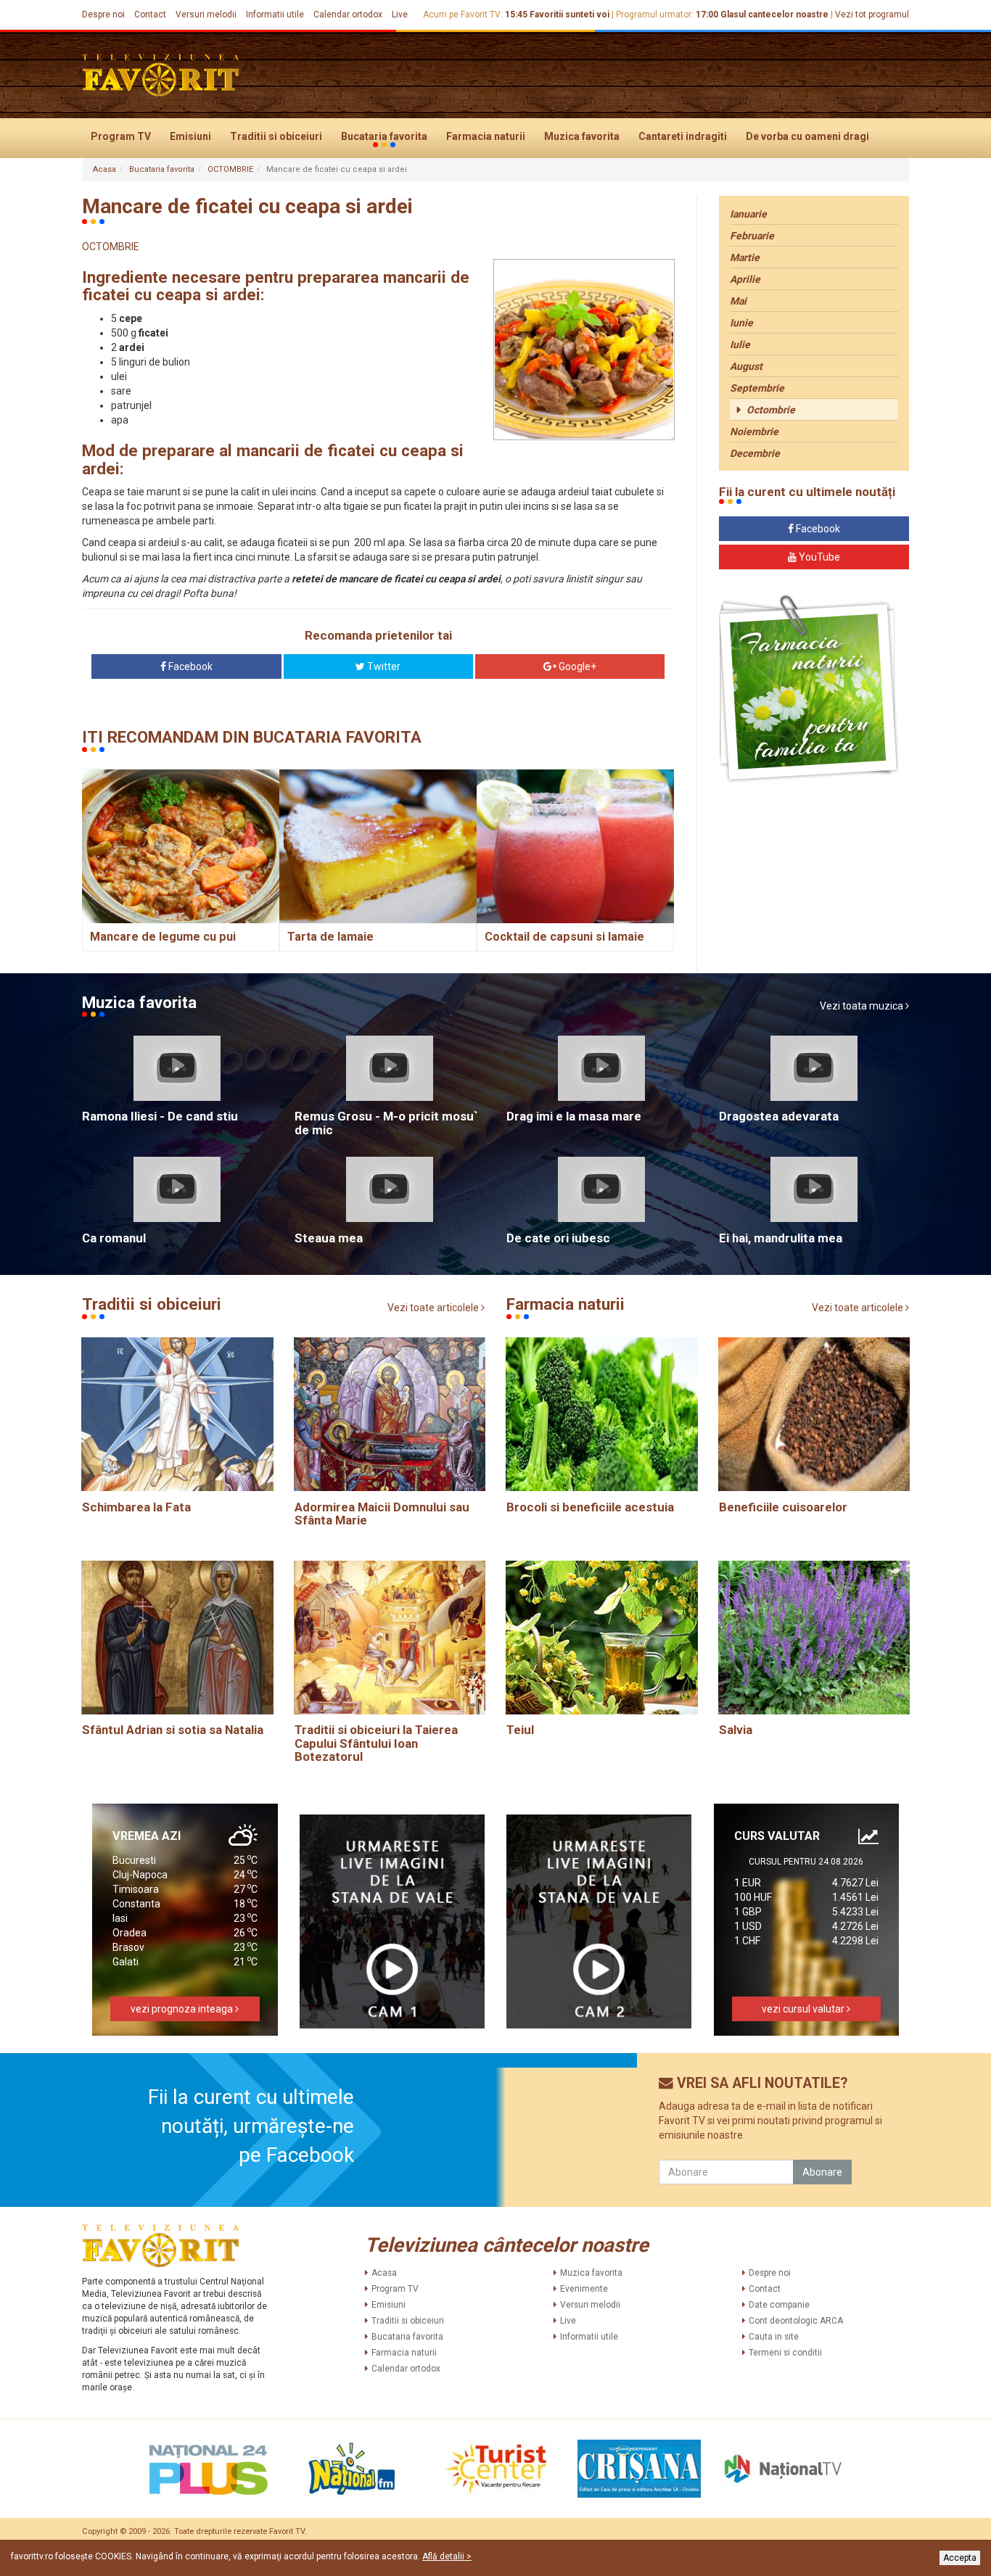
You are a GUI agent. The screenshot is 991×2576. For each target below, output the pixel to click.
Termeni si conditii (785, 2353)
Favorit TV (287, 2531)
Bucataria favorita (384, 136)
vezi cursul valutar (804, 2009)
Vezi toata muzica (863, 1006)
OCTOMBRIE (230, 169)
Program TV (121, 136)
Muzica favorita (582, 136)
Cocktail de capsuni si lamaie (564, 937)
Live (400, 15)
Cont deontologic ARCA (796, 2321)
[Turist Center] (495, 2469)
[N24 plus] (208, 2469)
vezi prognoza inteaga (183, 2009)
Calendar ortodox (348, 15)
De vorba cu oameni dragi (807, 136)
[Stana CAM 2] (599, 1921)
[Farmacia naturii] (809, 689)
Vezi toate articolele (434, 1308)
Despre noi (103, 15)
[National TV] (783, 2469)
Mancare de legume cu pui (163, 937)
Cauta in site (774, 2337)
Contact (150, 15)
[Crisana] (639, 2469)
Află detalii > (447, 2556)
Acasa (104, 169)
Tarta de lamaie (330, 937)
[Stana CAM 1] (392, 1921)
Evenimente (584, 2289)
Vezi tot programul (872, 15)
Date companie (779, 2305)
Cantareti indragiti (683, 136)
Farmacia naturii (486, 136)
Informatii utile (275, 15)
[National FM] (352, 2469)
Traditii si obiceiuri (276, 136)
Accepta (960, 2558)
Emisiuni (190, 136)
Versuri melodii (206, 15)
